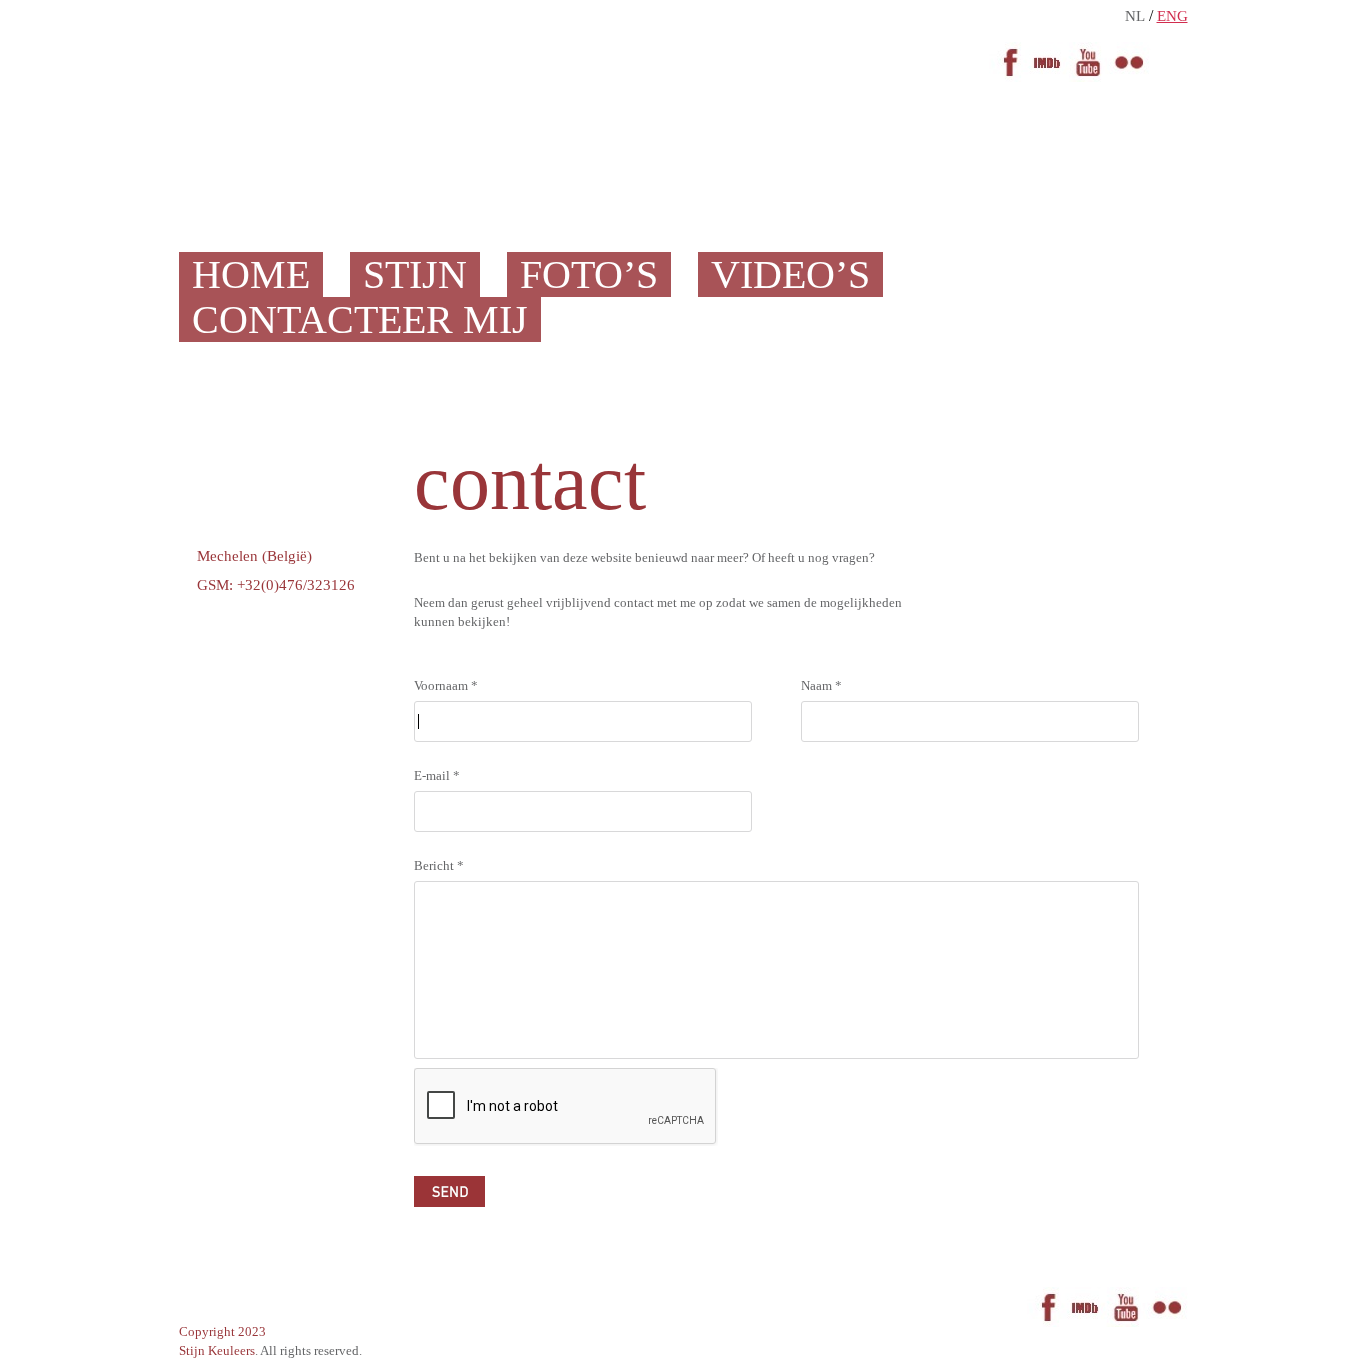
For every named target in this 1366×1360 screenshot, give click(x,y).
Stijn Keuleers (217, 1350)
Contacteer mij (360, 319)
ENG (1172, 16)
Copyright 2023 (222, 1331)
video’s (790, 274)
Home (251, 274)
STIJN (415, 274)
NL (1135, 16)
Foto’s (589, 274)
